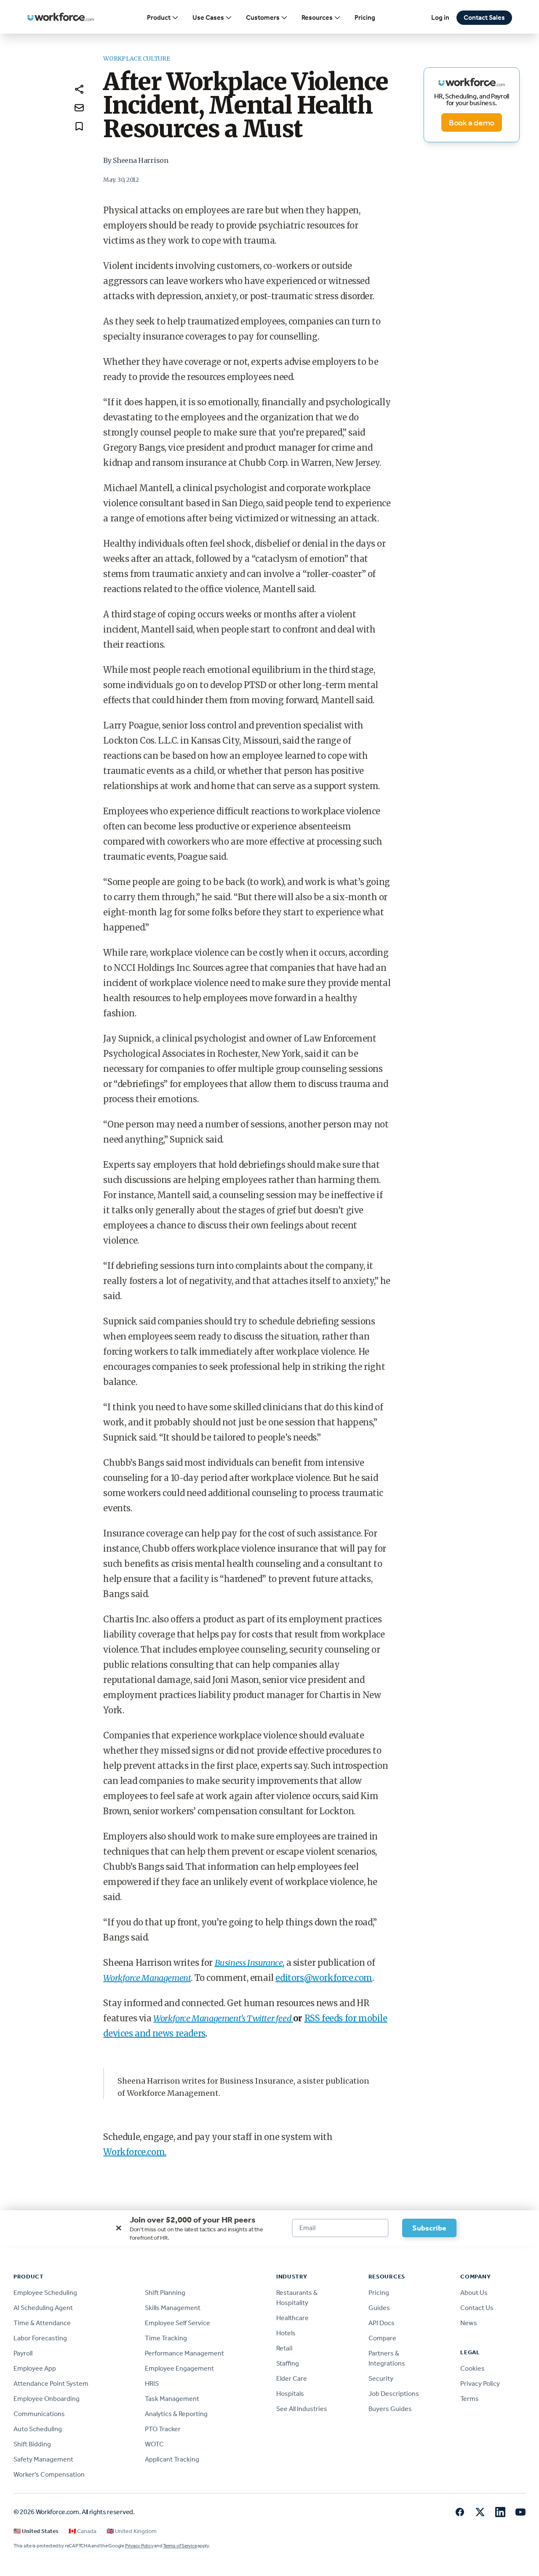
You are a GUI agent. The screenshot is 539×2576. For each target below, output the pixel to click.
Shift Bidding (32, 2444)
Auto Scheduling (38, 2429)
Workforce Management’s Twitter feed (223, 2018)
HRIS (152, 2383)
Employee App (35, 2368)
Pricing (365, 17)
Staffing (288, 2363)
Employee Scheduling (45, 2293)
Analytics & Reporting (176, 2414)
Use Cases (208, 17)
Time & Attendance (42, 2323)
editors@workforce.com (324, 1978)
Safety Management (43, 2459)
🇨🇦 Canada (83, 2531)
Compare (382, 2338)
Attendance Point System (51, 2383)
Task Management (172, 2399)
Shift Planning (165, 2293)
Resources (317, 17)
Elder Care (292, 2378)
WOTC (154, 2444)
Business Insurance (249, 1963)
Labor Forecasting (40, 2338)
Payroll (23, 2353)
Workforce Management (147, 1978)
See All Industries (302, 2409)
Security (381, 2378)
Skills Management (173, 2308)
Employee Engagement (179, 2368)
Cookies (472, 2368)
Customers (263, 17)
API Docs (382, 2323)
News (469, 2323)
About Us (474, 2293)
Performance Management (184, 2353)
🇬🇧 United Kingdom (132, 2531)
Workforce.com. (135, 2152)
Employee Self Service (177, 2323)
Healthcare (292, 2318)
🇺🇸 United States (36, 2531)
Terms (470, 2399)
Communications (39, 2414)
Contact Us (477, 2308)
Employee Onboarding (47, 2399)
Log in (440, 17)
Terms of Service (180, 2546)
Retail (284, 2348)
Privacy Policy (480, 2383)
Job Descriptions (394, 2394)
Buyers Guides (390, 2409)
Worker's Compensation (49, 2474)
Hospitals (290, 2394)
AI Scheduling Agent (43, 2308)
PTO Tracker (163, 2429)
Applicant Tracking (172, 2459)
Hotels (286, 2333)
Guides (379, 2308)
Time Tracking (166, 2338)
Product (159, 17)
